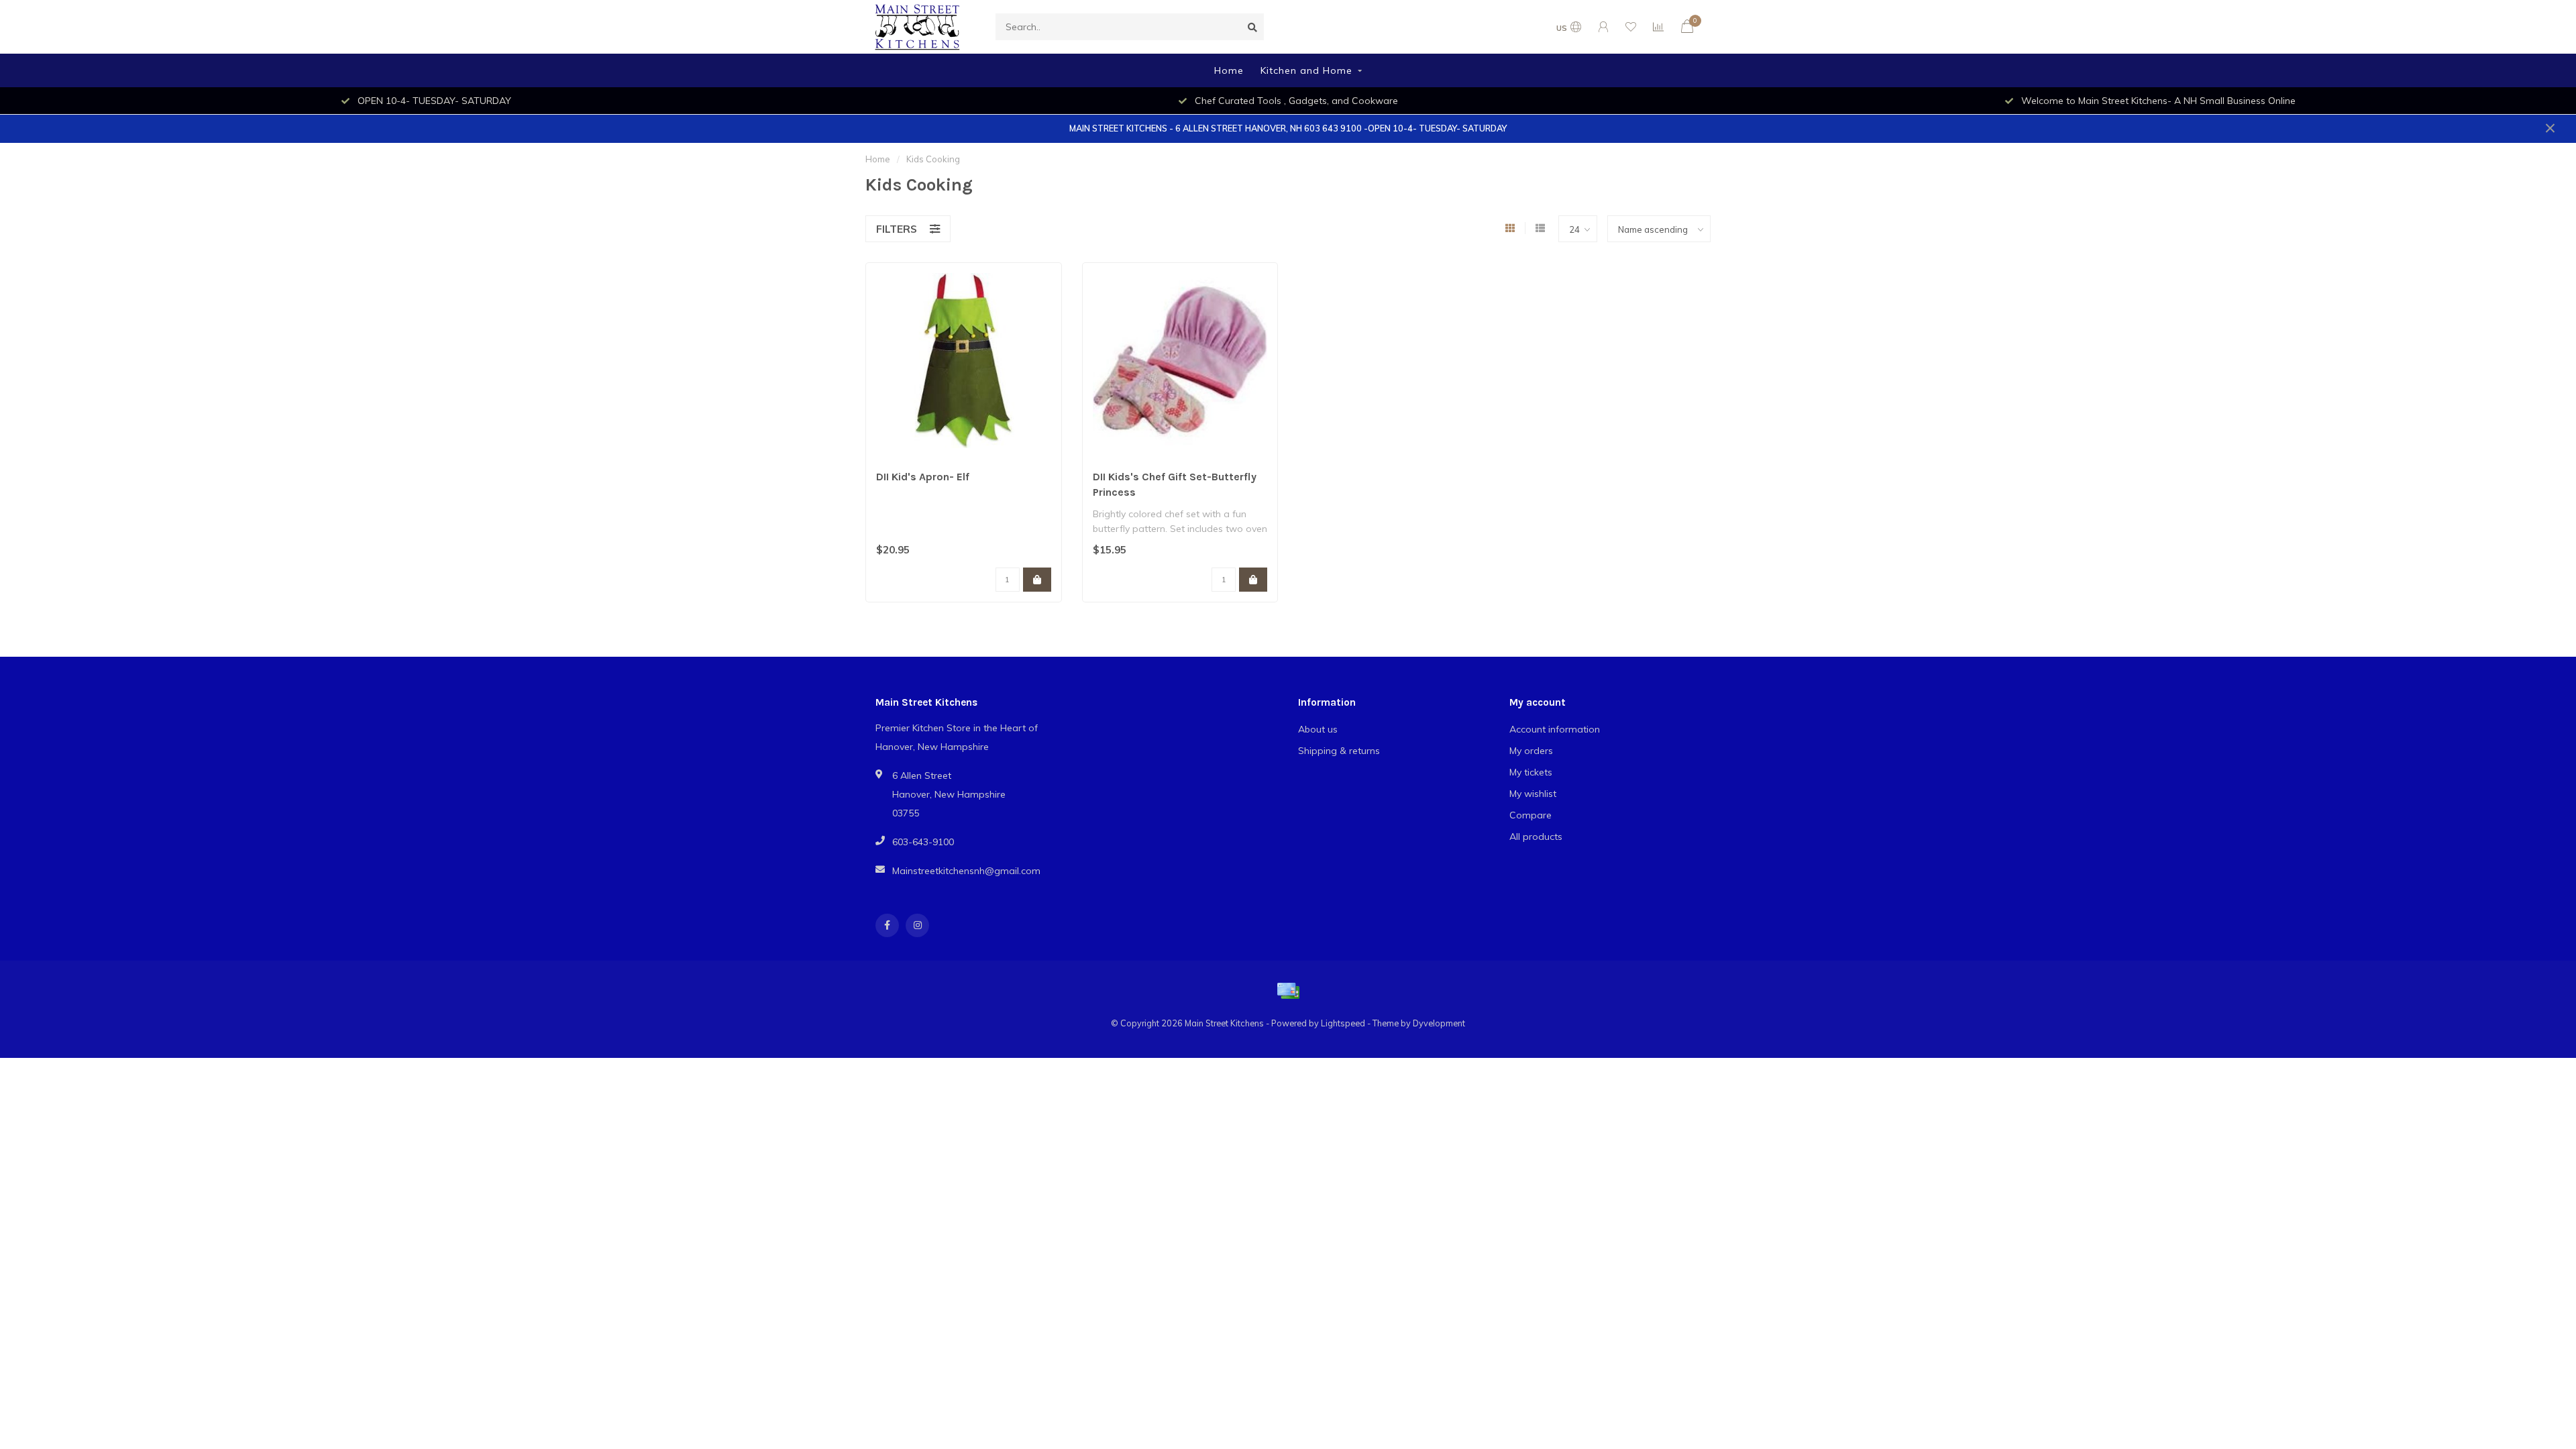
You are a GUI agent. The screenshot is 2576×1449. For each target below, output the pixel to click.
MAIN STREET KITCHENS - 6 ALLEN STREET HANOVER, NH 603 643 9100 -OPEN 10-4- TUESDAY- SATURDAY (1288, 128)
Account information (1555, 729)
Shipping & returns (1339, 751)
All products (1536, 837)
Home (1229, 70)
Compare (1531, 815)
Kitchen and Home (1306, 70)
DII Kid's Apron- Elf (923, 477)
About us (1318, 729)
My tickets (1531, 772)
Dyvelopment (1439, 1023)
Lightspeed (1343, 1023)
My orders (1531, 751)
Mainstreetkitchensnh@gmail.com (966, 871)
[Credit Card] (1288, 991)
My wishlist (1533, 794)
